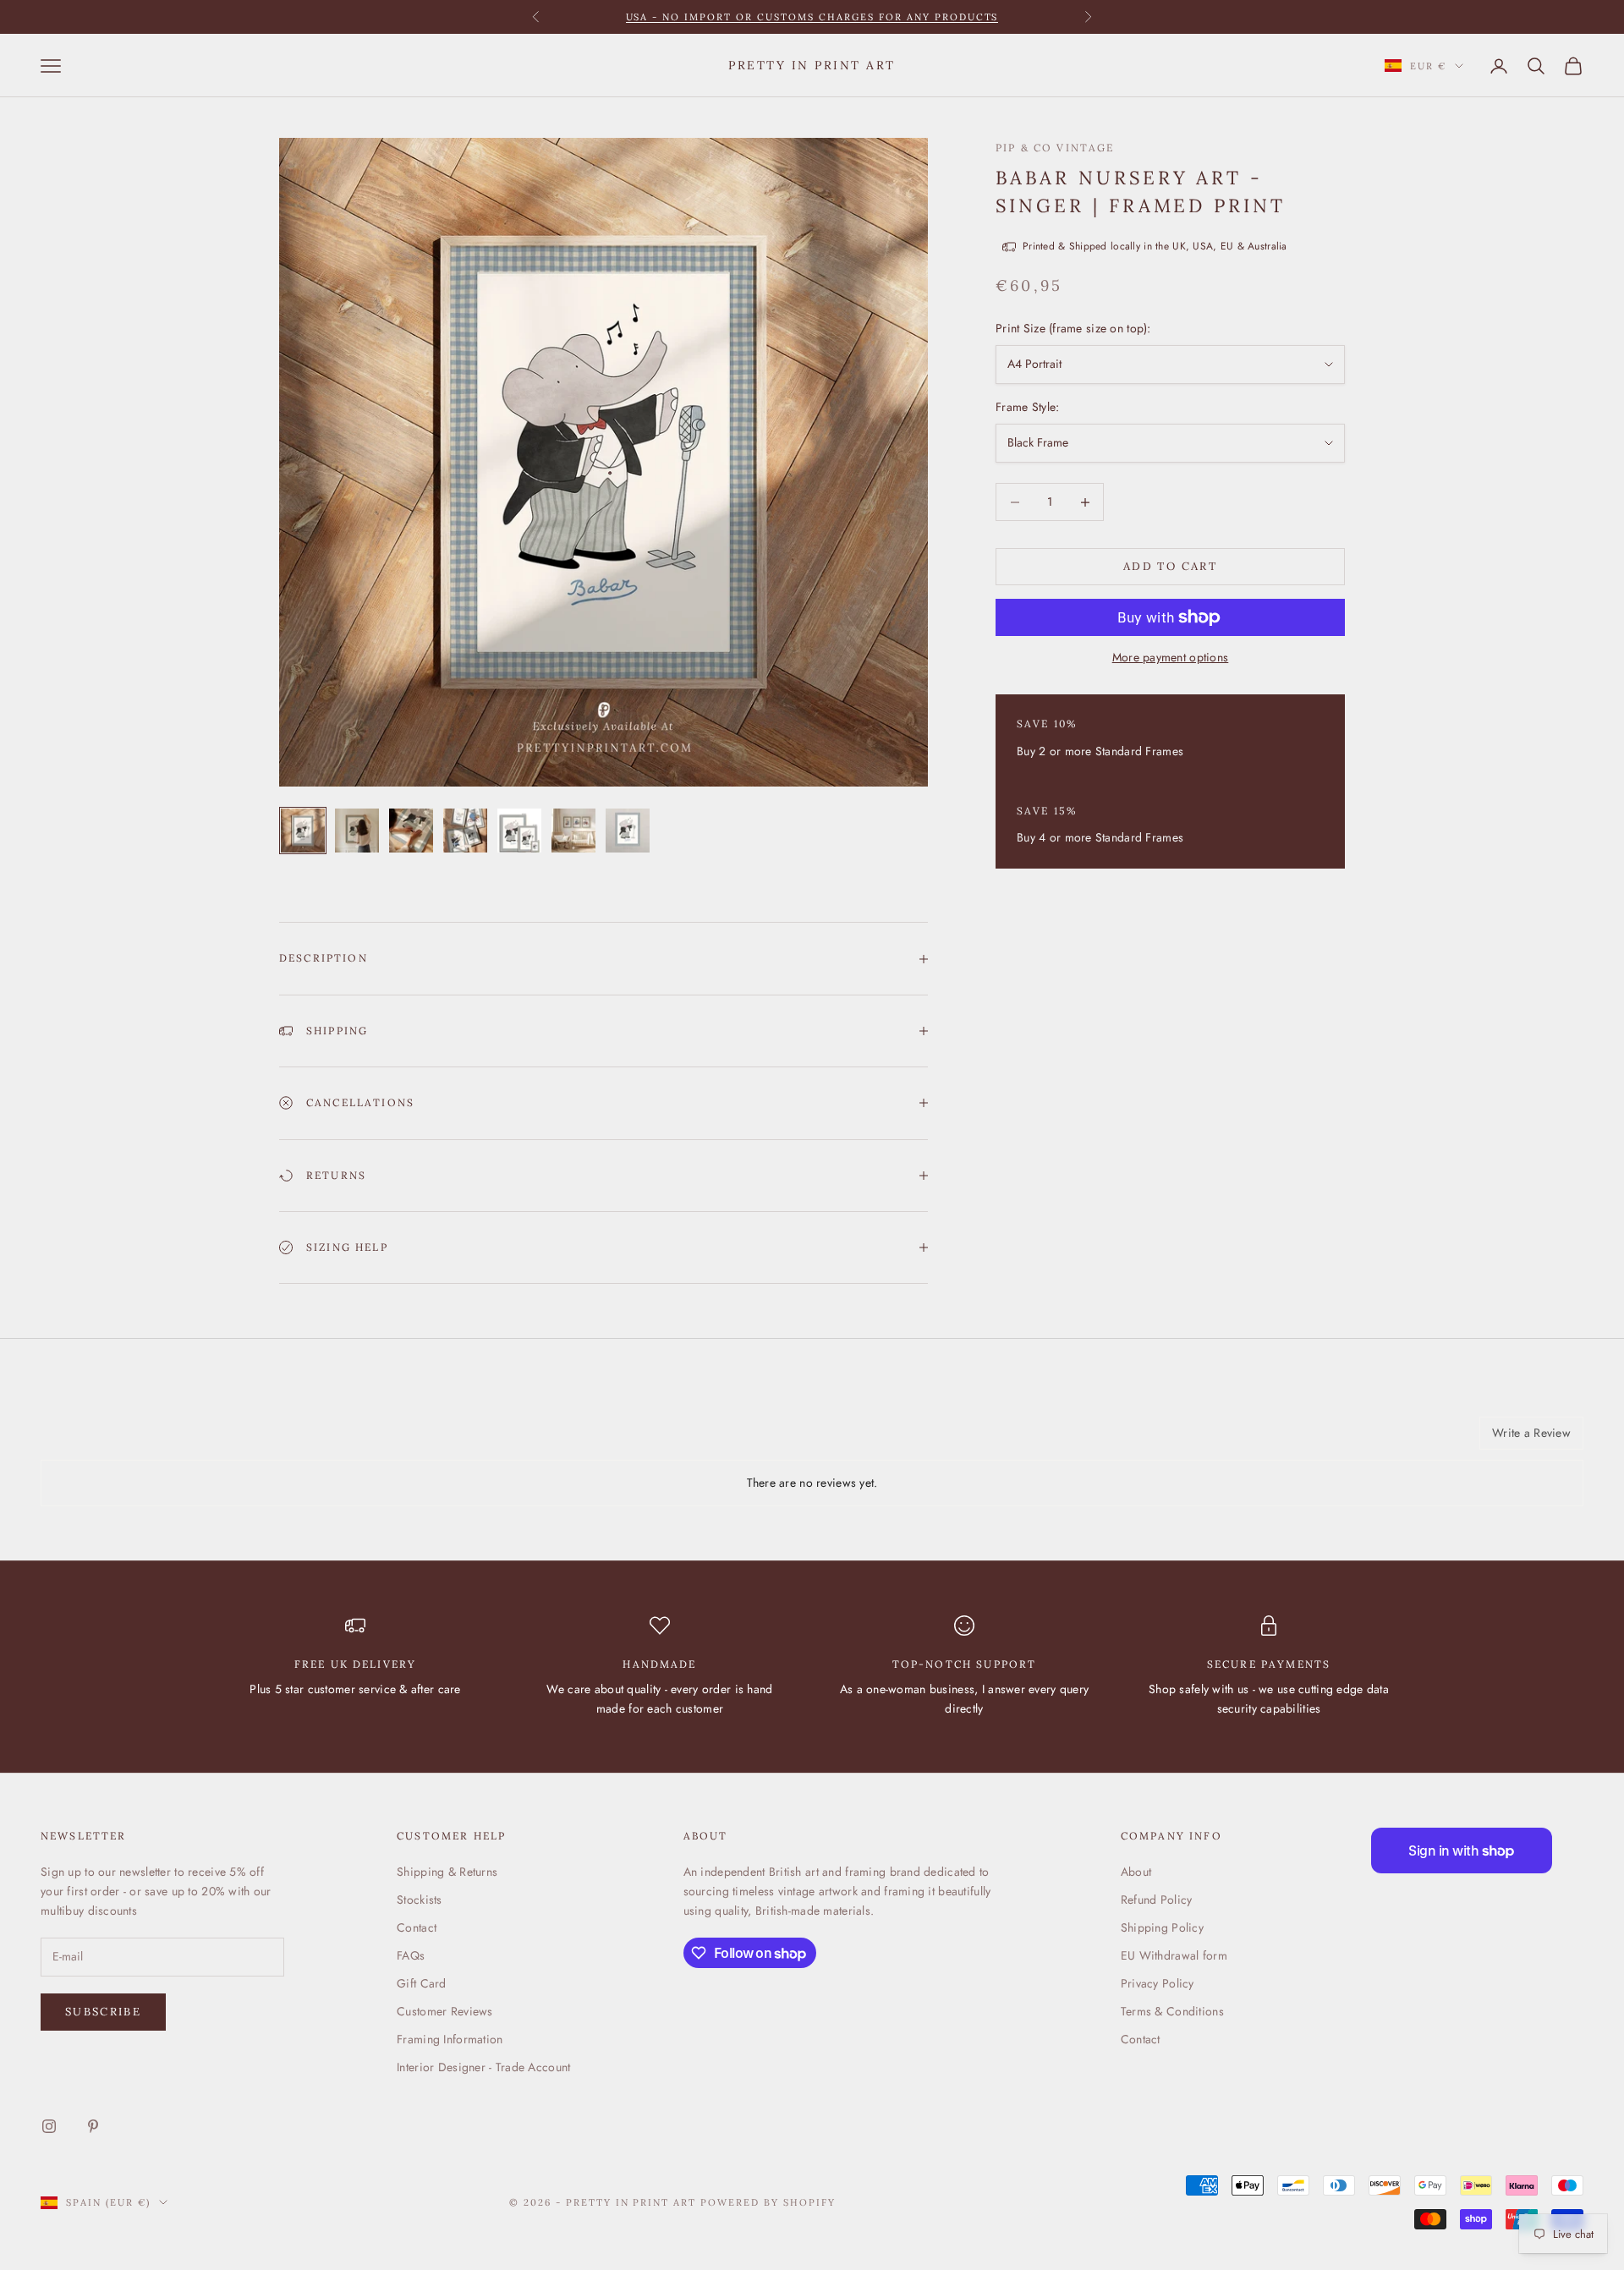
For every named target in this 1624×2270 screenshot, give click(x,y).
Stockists (420, 1900)
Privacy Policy (1158, 1983)
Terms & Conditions (1172, 2011)
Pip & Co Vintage (1055, 148)
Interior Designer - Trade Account (483, 2067)
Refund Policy (1157, 1900)
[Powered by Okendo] (117, 1439)
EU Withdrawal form (1174, 1955)
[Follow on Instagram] (49, 2126)
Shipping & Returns (447, 1872)
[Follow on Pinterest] (93, 2126)
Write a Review (1531, 1433)
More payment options (1171, 657)
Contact (417, 1927)
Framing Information (450, 2039)
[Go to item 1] (303, 831)
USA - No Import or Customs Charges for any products (812, 8)
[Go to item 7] (628, 831)
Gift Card (422, 1983)
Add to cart (1170, 567)
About (1136, 1872)
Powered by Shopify (768, 2202)
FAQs (411, 1955)
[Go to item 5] (519, 831)
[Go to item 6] (573, 831)
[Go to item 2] (357, 831)
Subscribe (103, 2012)
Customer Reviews (444, 2011)
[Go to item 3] (411, 831)
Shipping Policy (1162, 1927)
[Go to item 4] (465, 831)
